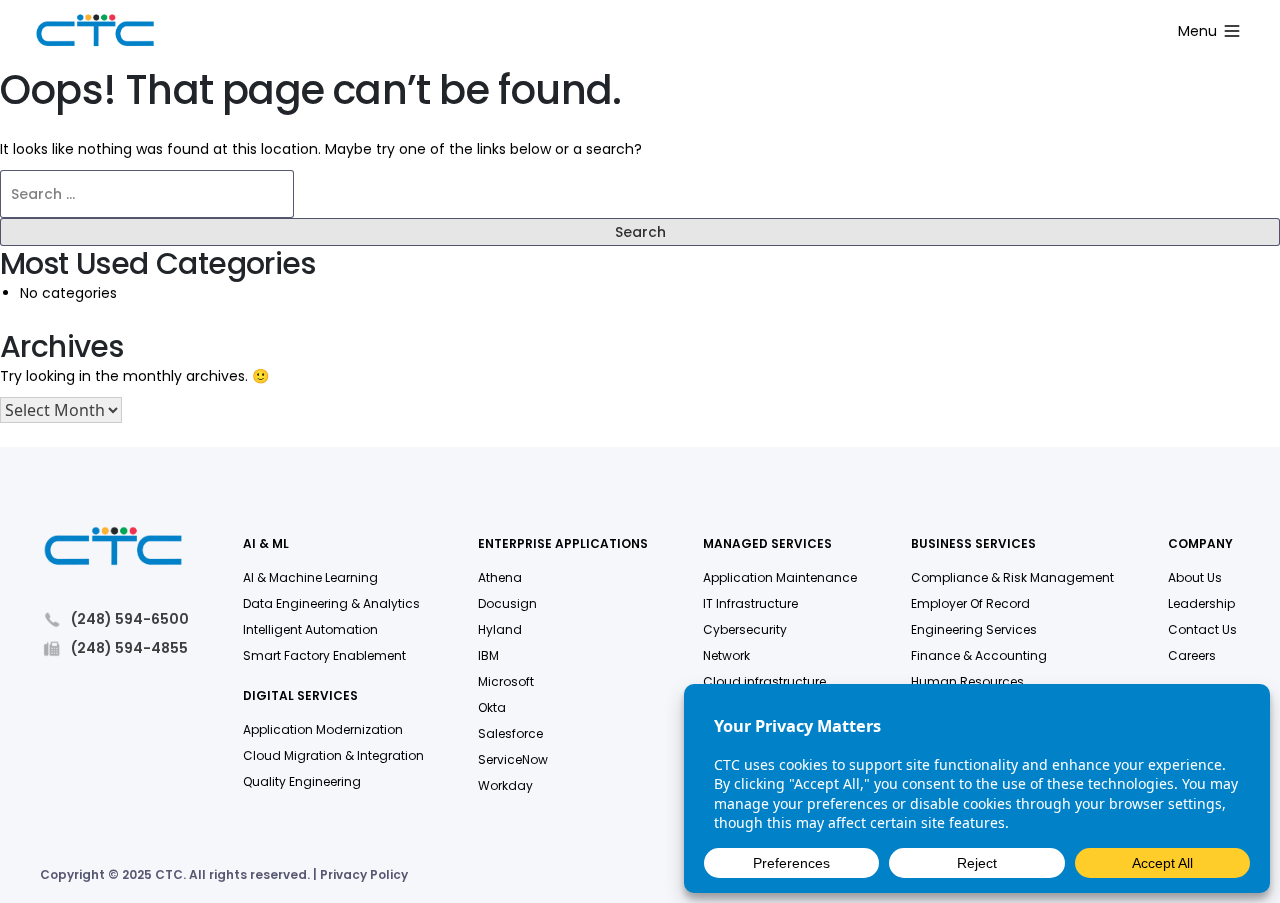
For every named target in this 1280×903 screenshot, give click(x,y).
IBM (488, 655)
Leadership (1201, 603)
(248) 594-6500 (130, 619)
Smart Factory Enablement (324, 655)
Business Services (973, 544)
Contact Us (1202, 629)
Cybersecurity (745, 629)
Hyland (500, 629)
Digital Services (300, 696)
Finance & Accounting (979, 655)
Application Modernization (323, 729)
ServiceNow (513, 759)
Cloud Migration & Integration (333, 755)
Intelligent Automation (310, 629)
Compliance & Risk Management (1012, 577)
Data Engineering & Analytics (331, 603)
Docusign (507, 603)
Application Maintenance (780, 577)
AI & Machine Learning (310, 577)
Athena (500, 577)
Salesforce (510, 733)
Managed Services (767, 544)
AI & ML (266, 544)
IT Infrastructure (750, 603)
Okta (492, 707)
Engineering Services (974, 629)
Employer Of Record (970, 603)
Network (726, 655)
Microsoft (506, 681)
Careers (1192, 655)
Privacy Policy (364, 874)
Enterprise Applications (563, 544)
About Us (1195, 577)
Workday (505, 785)
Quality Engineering (302, 781)
